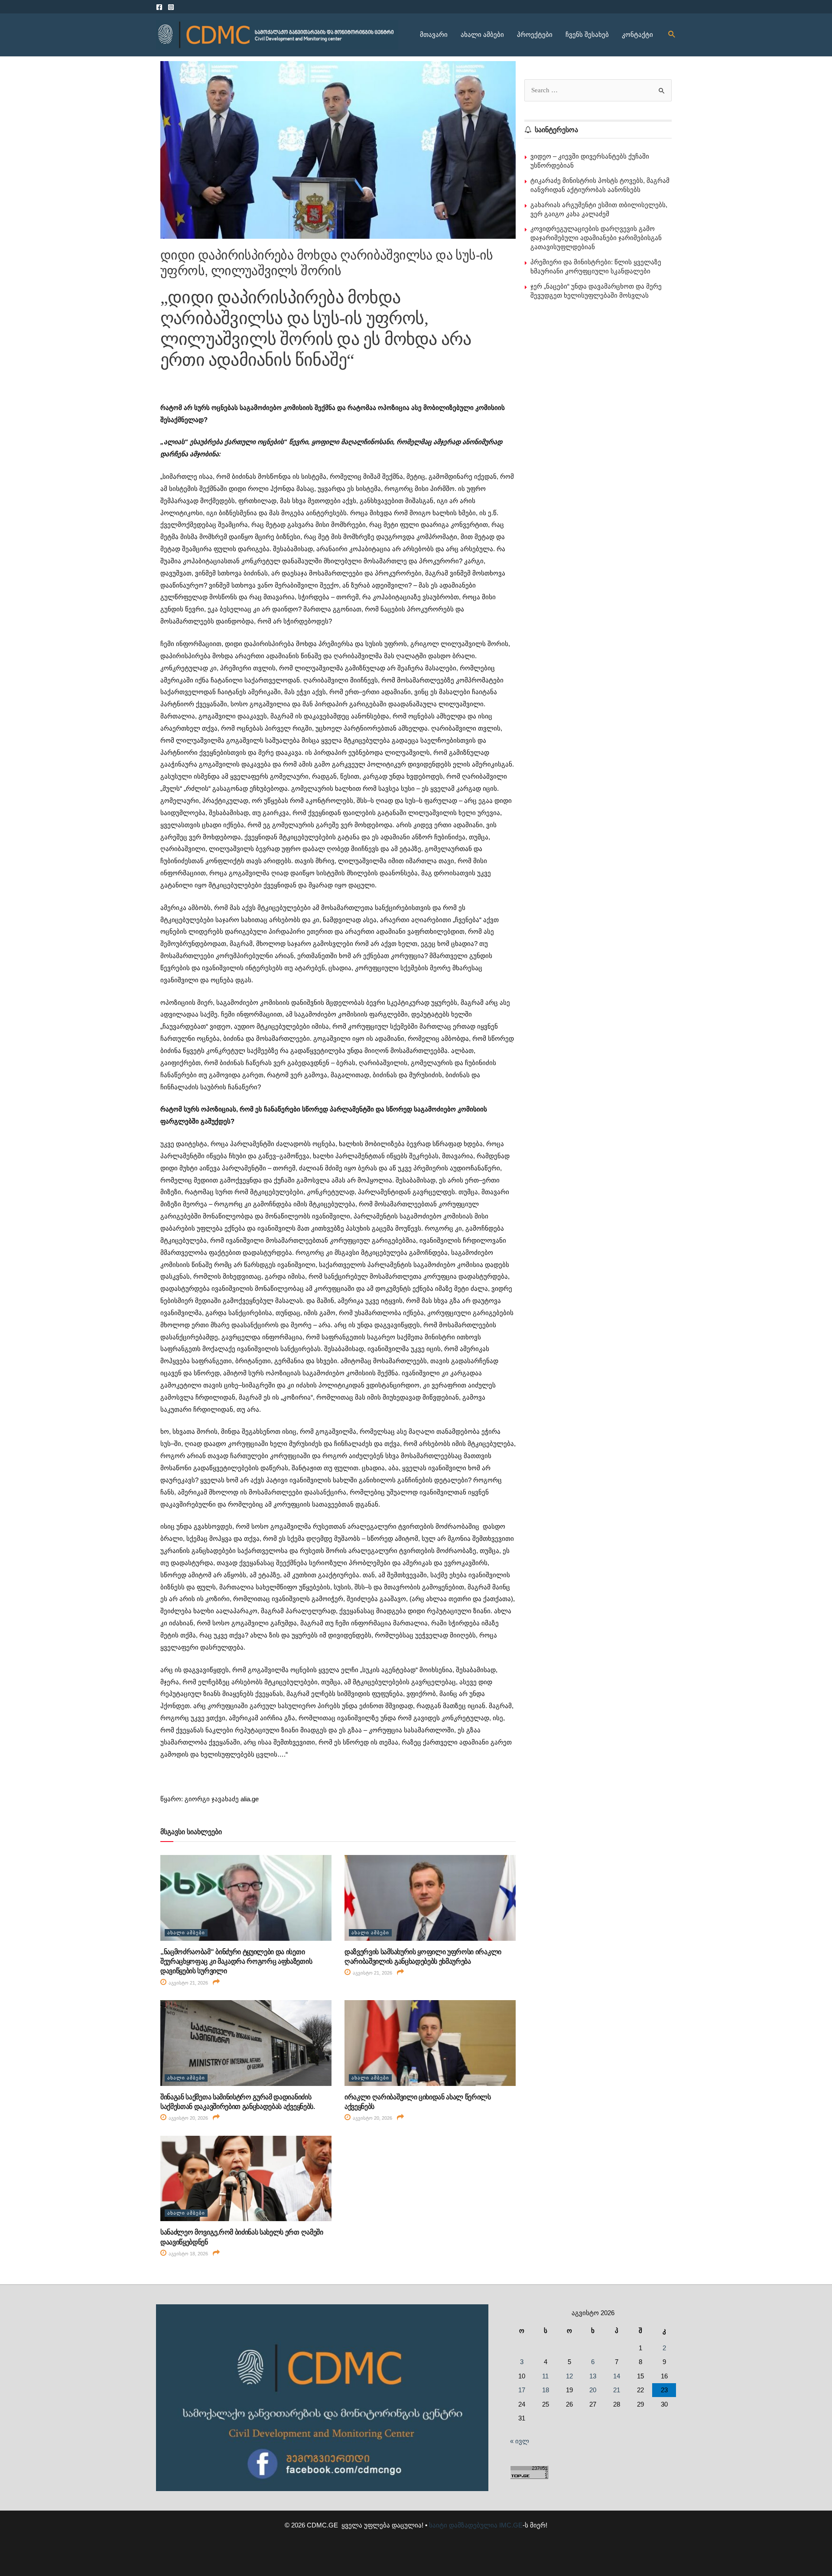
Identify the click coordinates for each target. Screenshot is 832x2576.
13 (593, 2376)
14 (617, 2376)
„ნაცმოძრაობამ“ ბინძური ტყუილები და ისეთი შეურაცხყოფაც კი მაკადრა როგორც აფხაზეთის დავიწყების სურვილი (236, 1962)
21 (617, 2390)
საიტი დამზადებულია (463, 2525)
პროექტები (535, 34)
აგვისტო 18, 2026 (188, 2254)
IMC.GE (511, 2525)
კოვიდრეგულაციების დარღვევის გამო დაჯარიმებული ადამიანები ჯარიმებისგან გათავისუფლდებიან (596, 238)
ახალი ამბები (482, 34)
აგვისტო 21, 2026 (188, 1983)
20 (593, 2390)
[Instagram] (171, 7)
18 (546, 2390)
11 (545, 2376)
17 (522, 2390)
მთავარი (434, 34)
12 (569, 2376)
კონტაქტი (637, 34)
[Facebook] (159, 7)
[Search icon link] (672, 35)
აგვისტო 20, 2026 (188, 2118)
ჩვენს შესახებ (587, 34)
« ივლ (520, 2441)
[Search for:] (598, 90)
